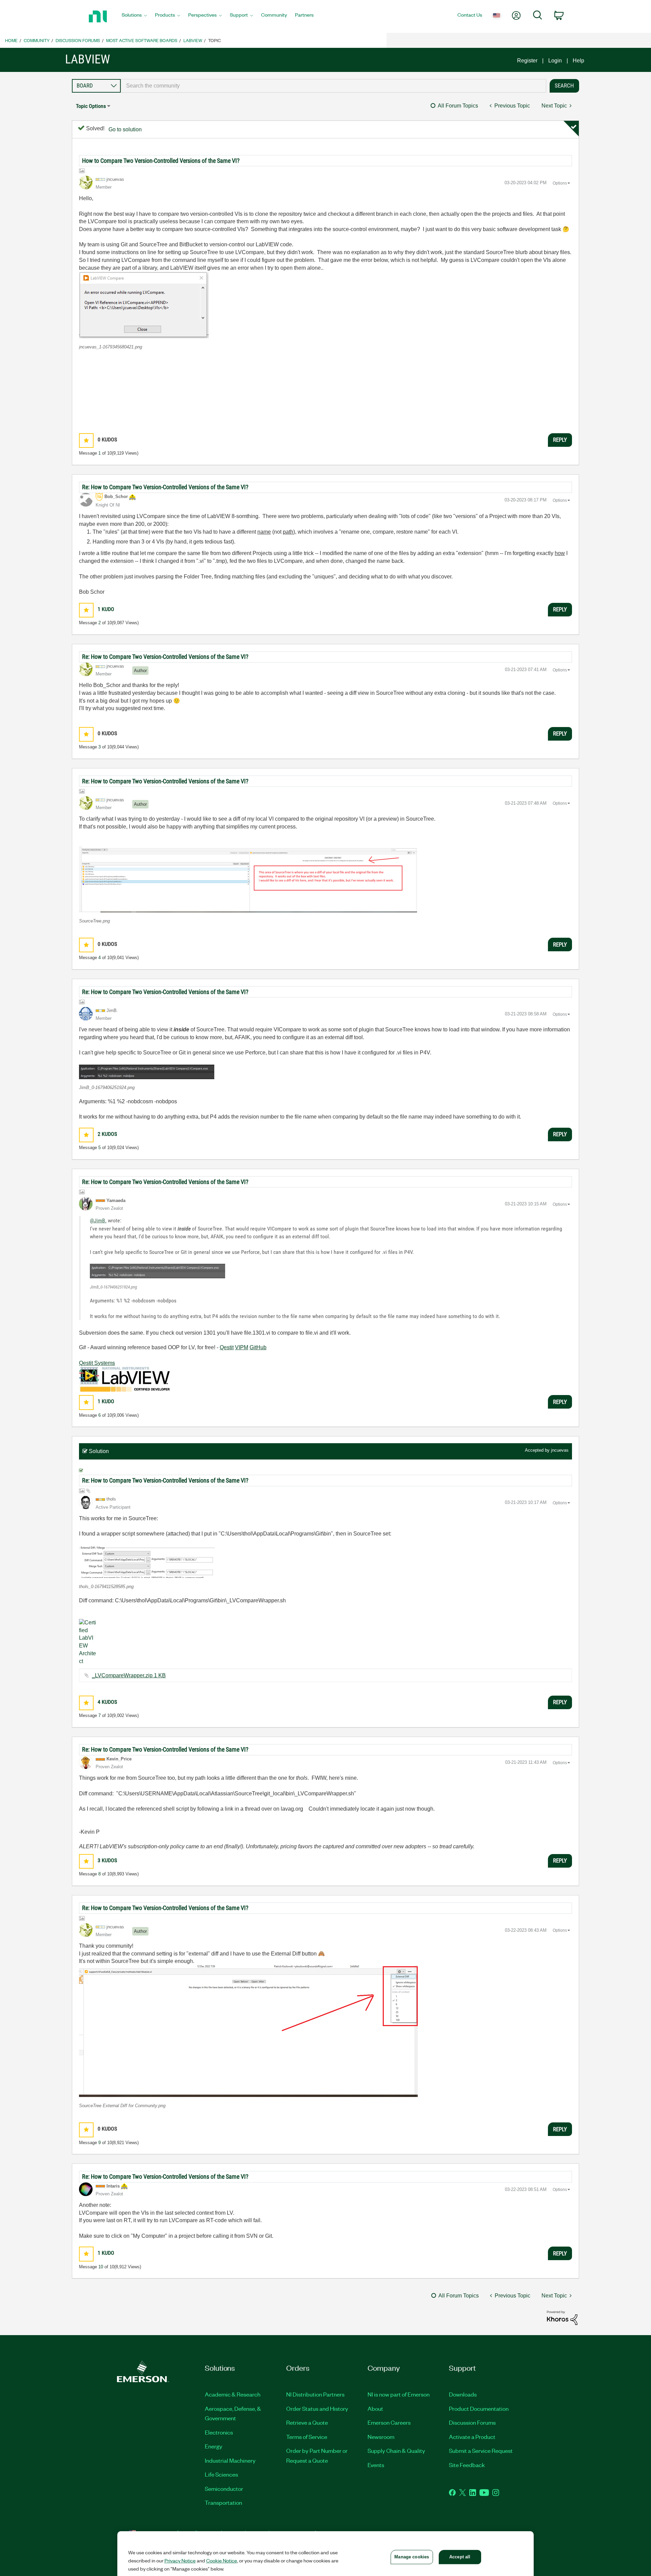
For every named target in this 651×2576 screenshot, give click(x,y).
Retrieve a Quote (307, 2422)
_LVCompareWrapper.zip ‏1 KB (129, 1675)
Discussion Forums (78, 40)
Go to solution (125, 129)
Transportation (223, 2502)
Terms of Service (307, 2437)
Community (37, 40)
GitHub (258, 1347)
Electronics (219, 2432)
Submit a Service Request (481, 2450)
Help (578, 61)
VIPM (242, 1347)
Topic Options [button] (91, 106)
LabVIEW (193, 40)
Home (11, 40)
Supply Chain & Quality (396, 2450)
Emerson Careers (389, 2422)
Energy (214, 2446)
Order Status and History (317, 2408)
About (375, 2408)
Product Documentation (479, 2408)
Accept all (460, 2557)
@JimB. (98, 1220)
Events (376, 2465)
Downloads (463, 2394)
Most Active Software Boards (142, 40)
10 (101, 2267)
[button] (144, 305)
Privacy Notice (180, 2560)
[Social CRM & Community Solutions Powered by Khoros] (562, 2317)
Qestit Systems (97, 1363)
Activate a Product (472, 2437)
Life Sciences (221, 2474)
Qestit (227, 1347)
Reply (560, 440)
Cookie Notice (222, 2560)
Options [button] (560, 183)
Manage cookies (412, 2557)
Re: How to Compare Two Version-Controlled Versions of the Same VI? (165, 487)
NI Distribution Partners (315, 2394)
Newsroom (381, 2437)
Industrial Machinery (230, 2460)
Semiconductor (224, 2488)
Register (527, 61)
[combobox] (333, 86)
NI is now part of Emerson (399, 2394)
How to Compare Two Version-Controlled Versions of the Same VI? (161, 161)
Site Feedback (467, 2465)
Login (555, 61)
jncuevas (560, 1450)
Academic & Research (233, 2394)
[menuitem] (134, 17)
